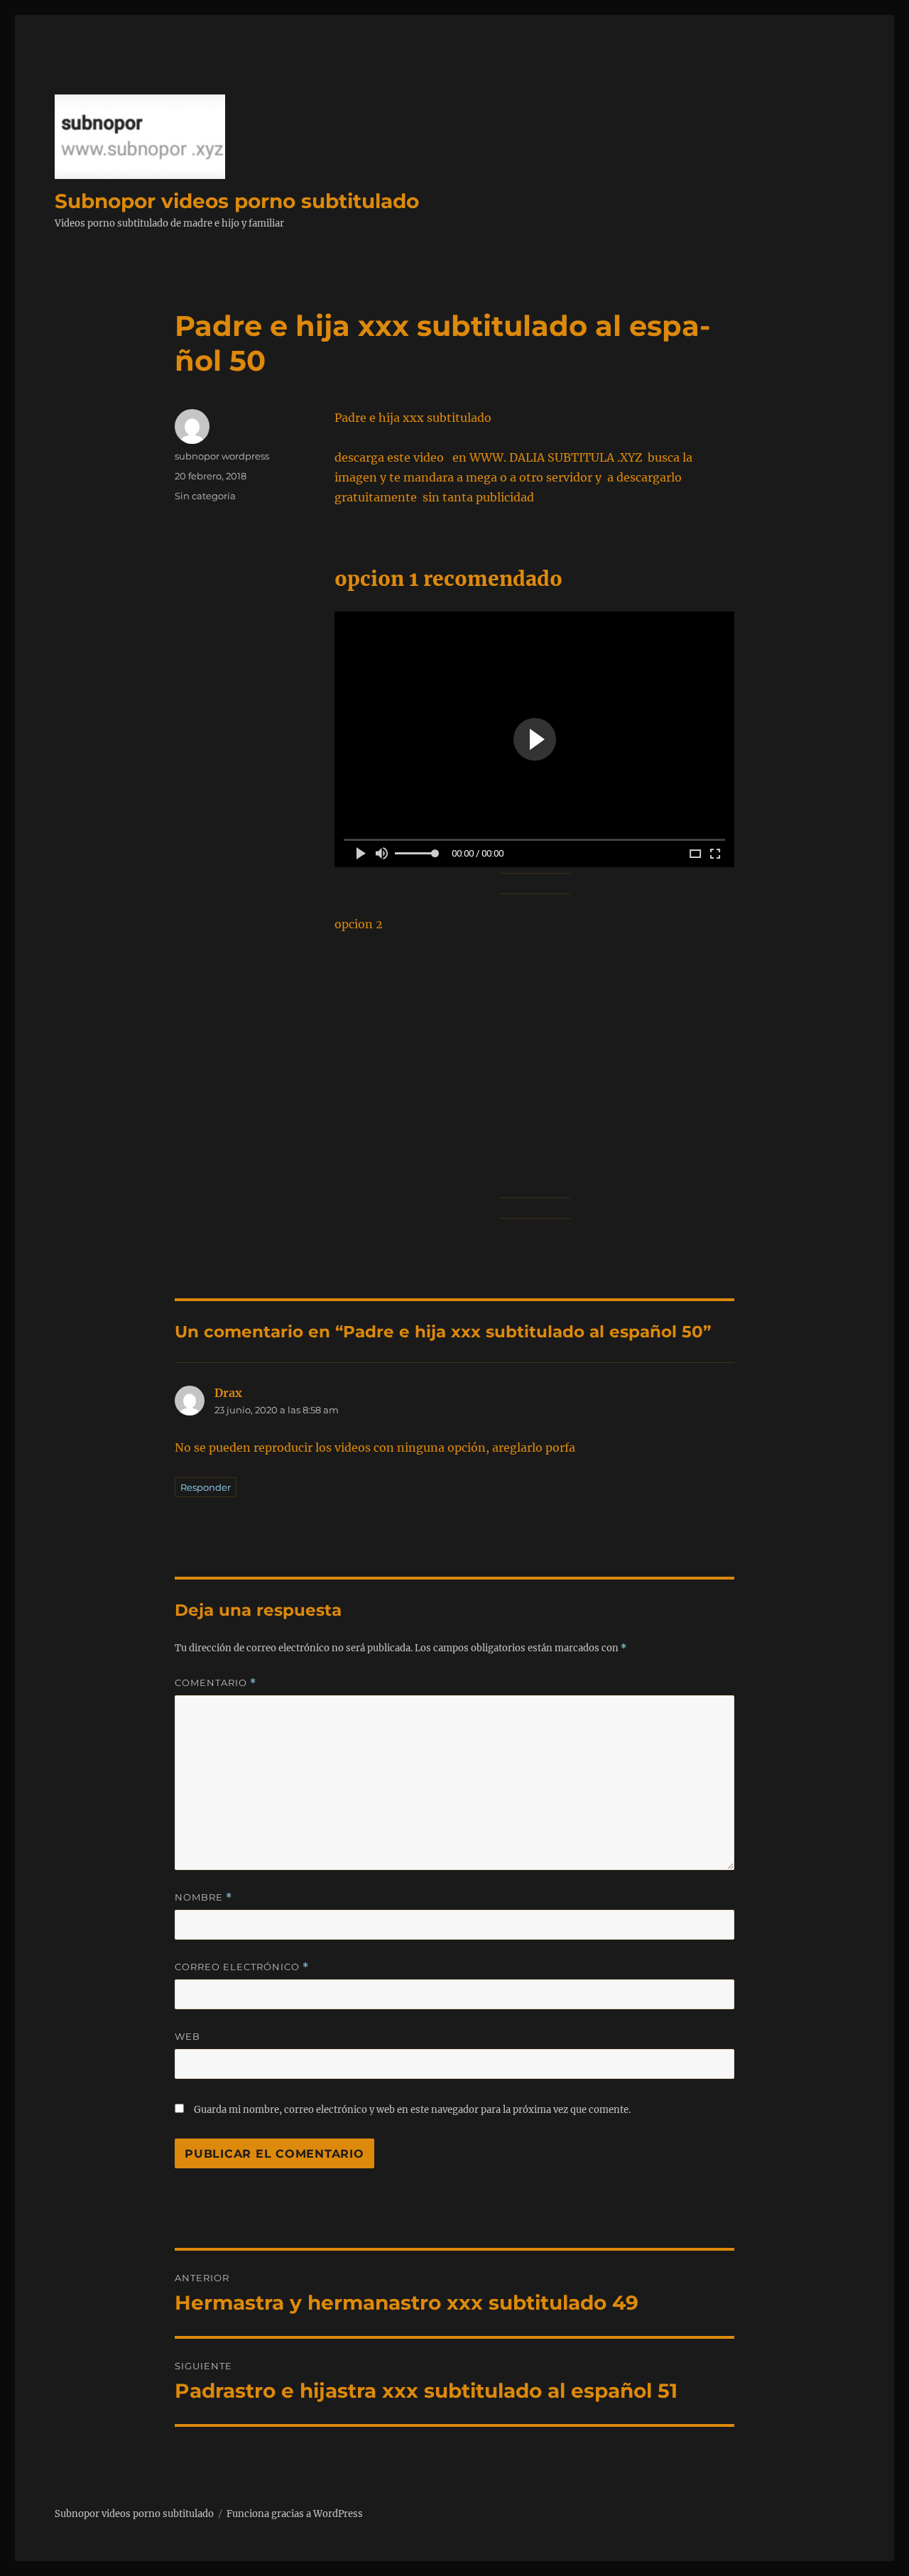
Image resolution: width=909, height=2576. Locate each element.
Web (187, 2036)
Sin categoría (205, 496)
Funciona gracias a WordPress (295, 2514)
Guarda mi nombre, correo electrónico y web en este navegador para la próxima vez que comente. (412, 2110)
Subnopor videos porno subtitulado (237, 201)
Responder (206, 1487)
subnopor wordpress (222, 456)
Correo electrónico (242, 1967)
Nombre (203, 1897)
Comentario (216, 1683)
